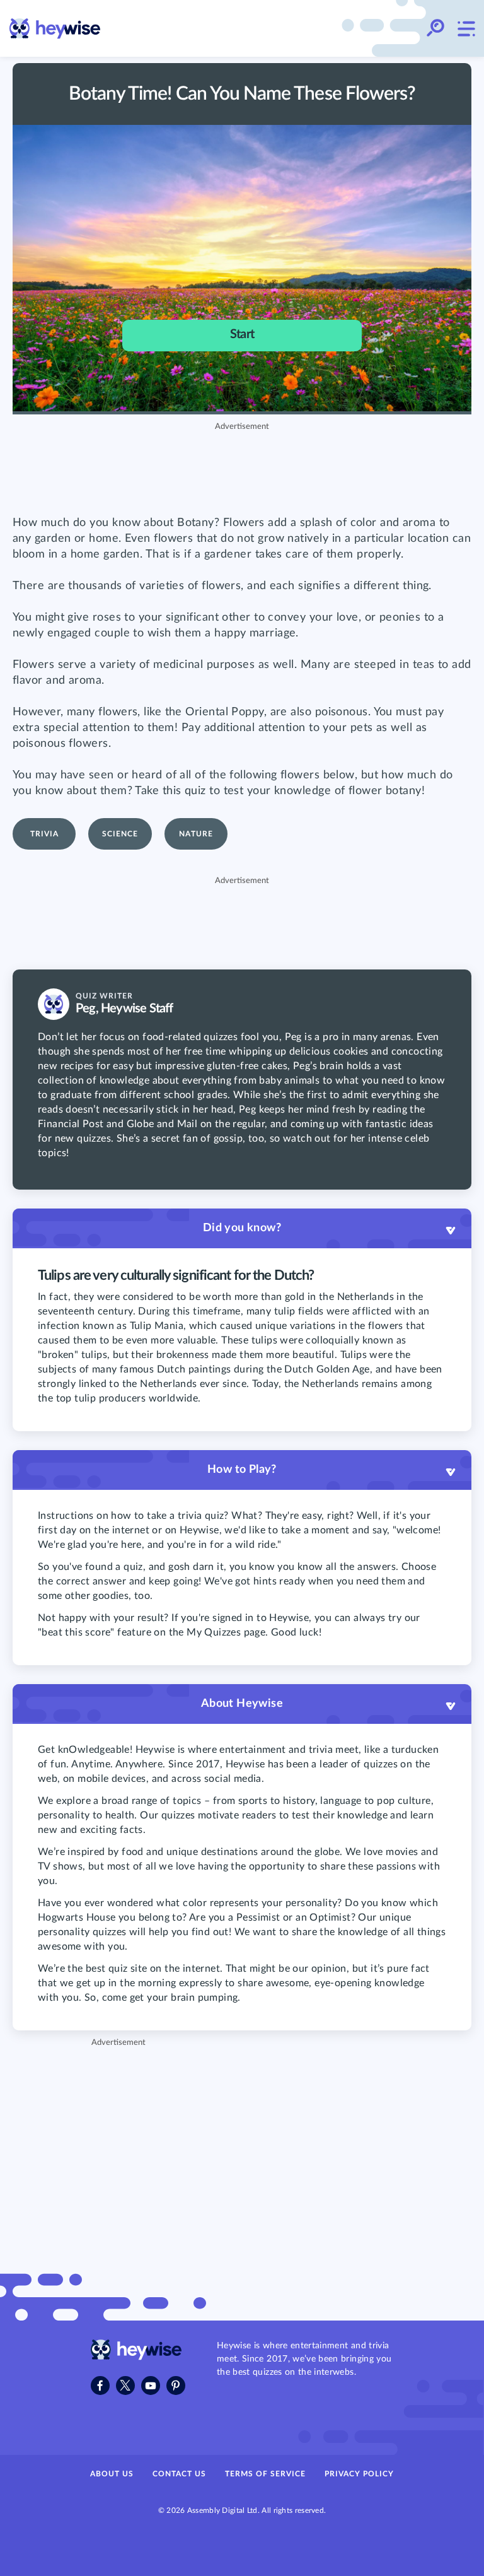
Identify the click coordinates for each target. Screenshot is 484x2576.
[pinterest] (176, 2386)
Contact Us (179, 2474)
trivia (44, 834)
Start (242, 334)
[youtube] (151, 2386)
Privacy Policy (359, 2474)
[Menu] (466, 28)
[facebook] (100, 2386)
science (120, 834)
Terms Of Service (265, 2474)
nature (196, 834)
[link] (55, 29)
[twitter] (125, 2386)
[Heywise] (136, 2357)
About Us (112, 2474)
